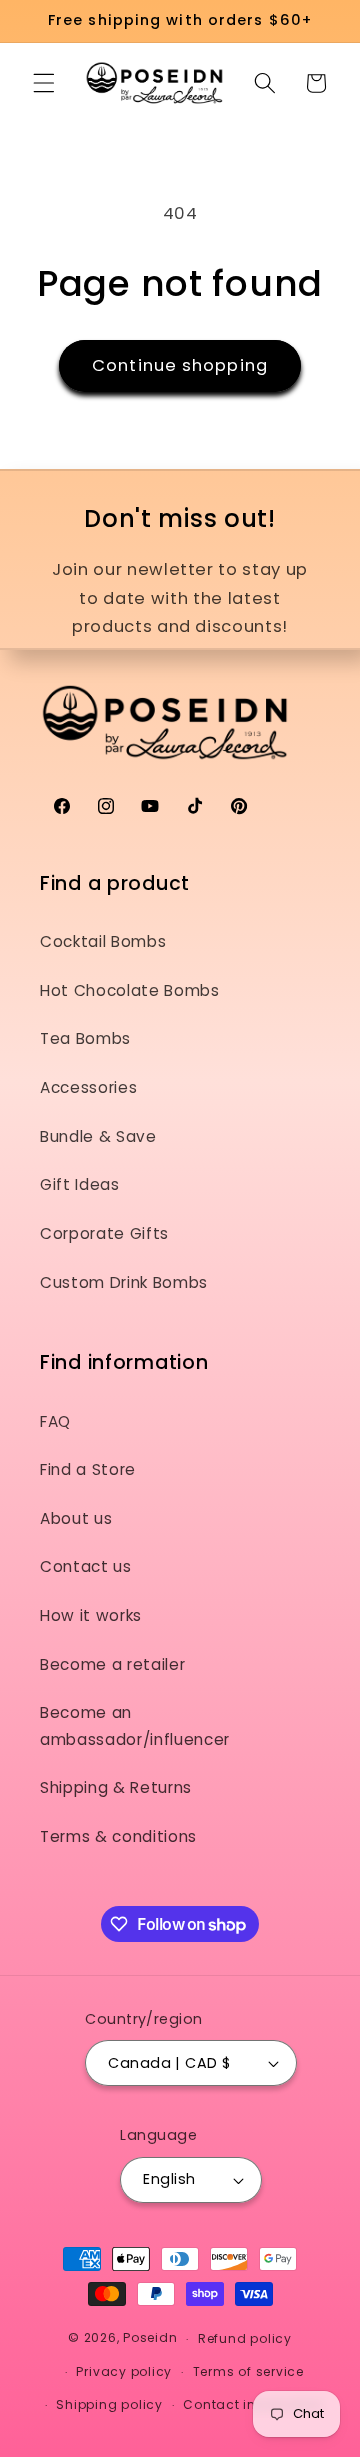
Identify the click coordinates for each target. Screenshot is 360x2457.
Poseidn (150, 2338)
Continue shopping (180, 365)
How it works (91, 1615)
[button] (44, 83)
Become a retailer (112, 1664)
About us (76, 1518)
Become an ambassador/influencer (135, 1726)
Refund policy (245, 2338)
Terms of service (248, 2371)
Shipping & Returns (116, 1787)
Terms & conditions (118, 1836)
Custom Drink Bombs (124, 1282)
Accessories (88, 1087)
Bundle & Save (98, 1136)
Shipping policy (109, 2404)
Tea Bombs (85, 1038)
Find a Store (88, 1469)
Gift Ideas (80, 1184)
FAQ (55, 1421)
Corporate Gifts (104, 1233)
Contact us (86, 1566)
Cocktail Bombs (103, 941)
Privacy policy (124, 2371)
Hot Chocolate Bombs (130, 990)
